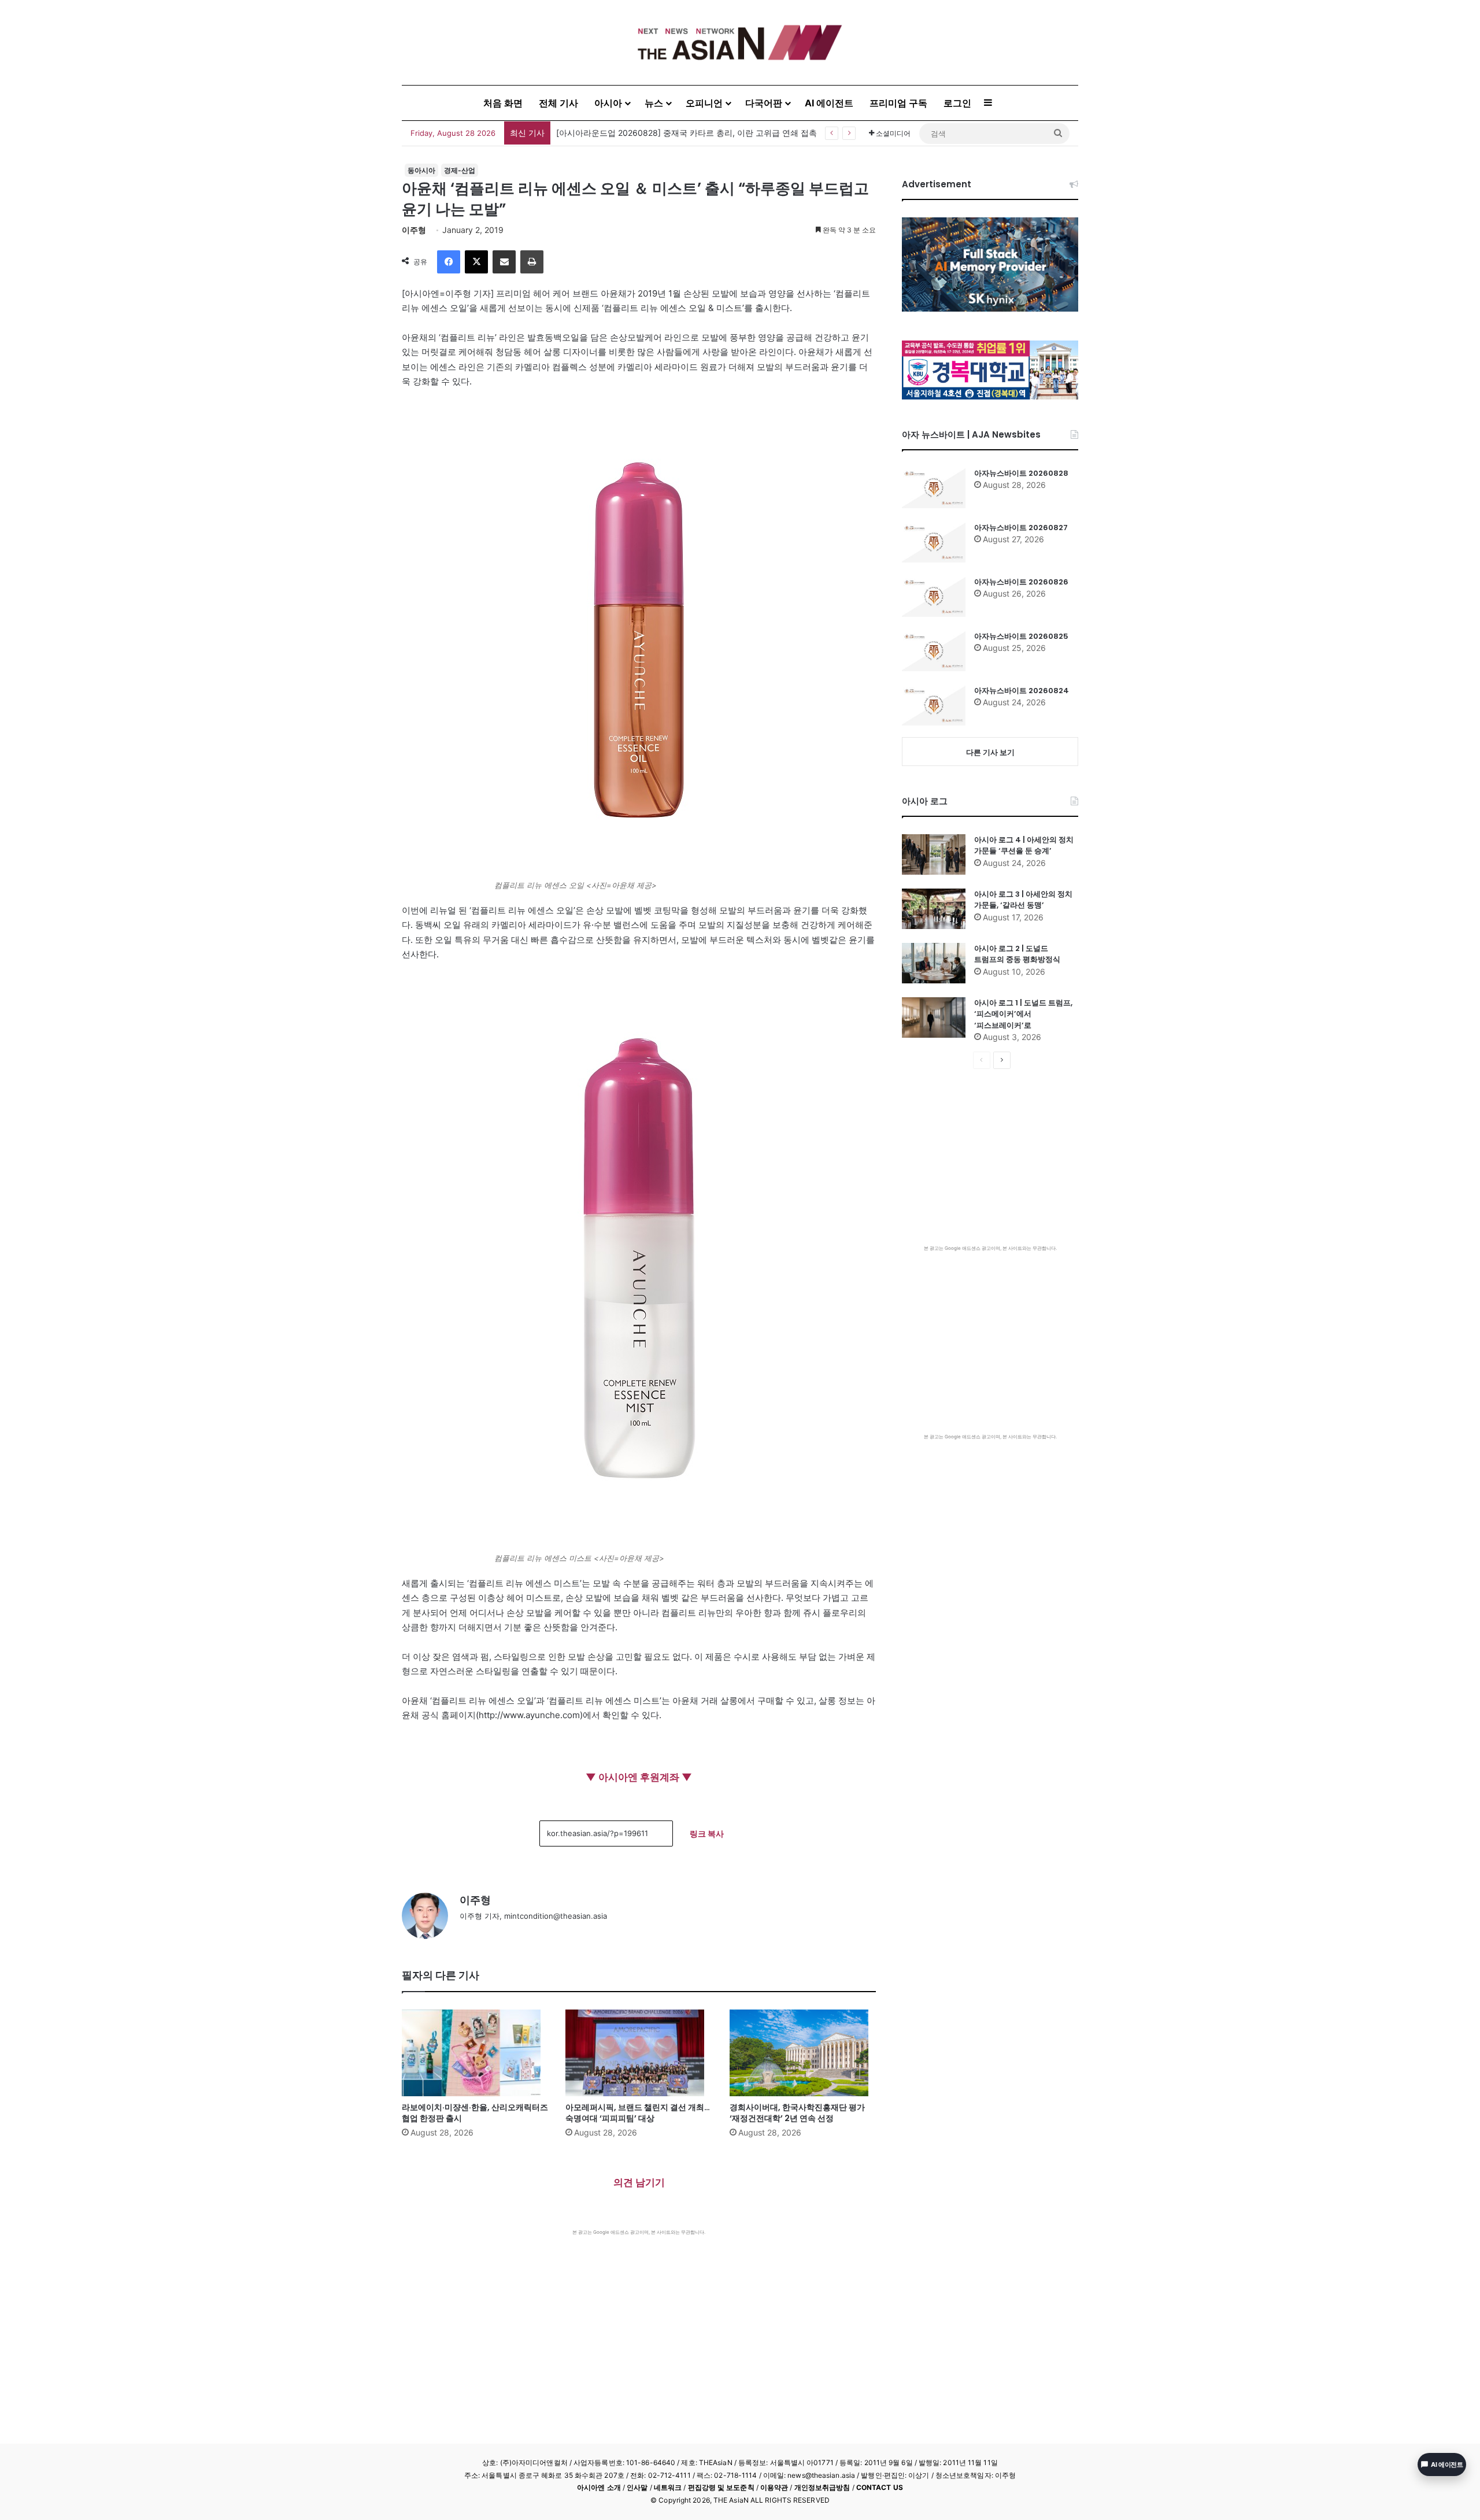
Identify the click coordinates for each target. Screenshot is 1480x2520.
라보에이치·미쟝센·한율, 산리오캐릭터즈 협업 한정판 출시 (661, 133)
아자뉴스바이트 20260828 (1021, 473)
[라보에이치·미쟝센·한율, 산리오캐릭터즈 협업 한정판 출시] (475, 2053)
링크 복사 (707, 1833)
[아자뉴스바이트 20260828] (934, 488)
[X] (476, 262)
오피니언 (704, 103)
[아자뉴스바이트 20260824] (934, 705)
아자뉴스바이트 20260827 (1021, 528)
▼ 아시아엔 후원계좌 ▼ (639, 1777)
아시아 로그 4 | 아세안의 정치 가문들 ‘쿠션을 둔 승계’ (1024, 845)
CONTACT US (880, 2487)
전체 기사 (558, 103)
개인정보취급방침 (822, 2487)
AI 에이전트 (829, 103)
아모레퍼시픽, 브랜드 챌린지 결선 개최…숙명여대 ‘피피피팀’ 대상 (638, 2113)
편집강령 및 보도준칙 (721, 2487)
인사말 (637, 2487)
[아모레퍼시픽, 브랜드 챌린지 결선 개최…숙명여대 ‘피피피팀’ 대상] (639, 2053)
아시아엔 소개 (599, 2487)
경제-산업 (460, 170)
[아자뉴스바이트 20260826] (934, 597)
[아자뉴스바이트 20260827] (934, 542)
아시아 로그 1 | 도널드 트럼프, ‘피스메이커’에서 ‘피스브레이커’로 (1023, 1014)
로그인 (957, 103)
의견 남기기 (639, 2182)
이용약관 (774, 2487)
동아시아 (421, 170)
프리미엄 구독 (898, 103)
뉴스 (654, 103)
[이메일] (504, 262)
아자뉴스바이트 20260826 (1021, 582)
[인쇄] (532, 262)
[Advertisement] (639, 2322)
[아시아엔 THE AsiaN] (740, 42)
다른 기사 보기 (990, 752)
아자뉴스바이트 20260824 (1022, 691)
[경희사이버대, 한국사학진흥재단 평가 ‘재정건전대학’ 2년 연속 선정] (803, 2053)
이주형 (414, 230)
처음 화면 (503, 103)
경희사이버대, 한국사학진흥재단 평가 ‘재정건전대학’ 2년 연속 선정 (797, 2113)
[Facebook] (449, 262)
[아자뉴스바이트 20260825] (934, 651)
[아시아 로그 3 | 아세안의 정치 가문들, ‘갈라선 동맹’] (934, 909)
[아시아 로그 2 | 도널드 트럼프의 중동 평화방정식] (934, 963)
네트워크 (668, 2487)
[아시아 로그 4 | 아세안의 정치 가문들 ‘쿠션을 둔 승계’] (934, 854)
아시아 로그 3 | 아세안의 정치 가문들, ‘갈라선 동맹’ (1023, 900)
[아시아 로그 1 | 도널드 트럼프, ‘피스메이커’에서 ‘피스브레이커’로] (934, 1017)
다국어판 (764, 103)
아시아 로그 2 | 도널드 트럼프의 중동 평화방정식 (1017, 954)
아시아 (608, 103)
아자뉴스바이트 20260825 (1021, 636)
